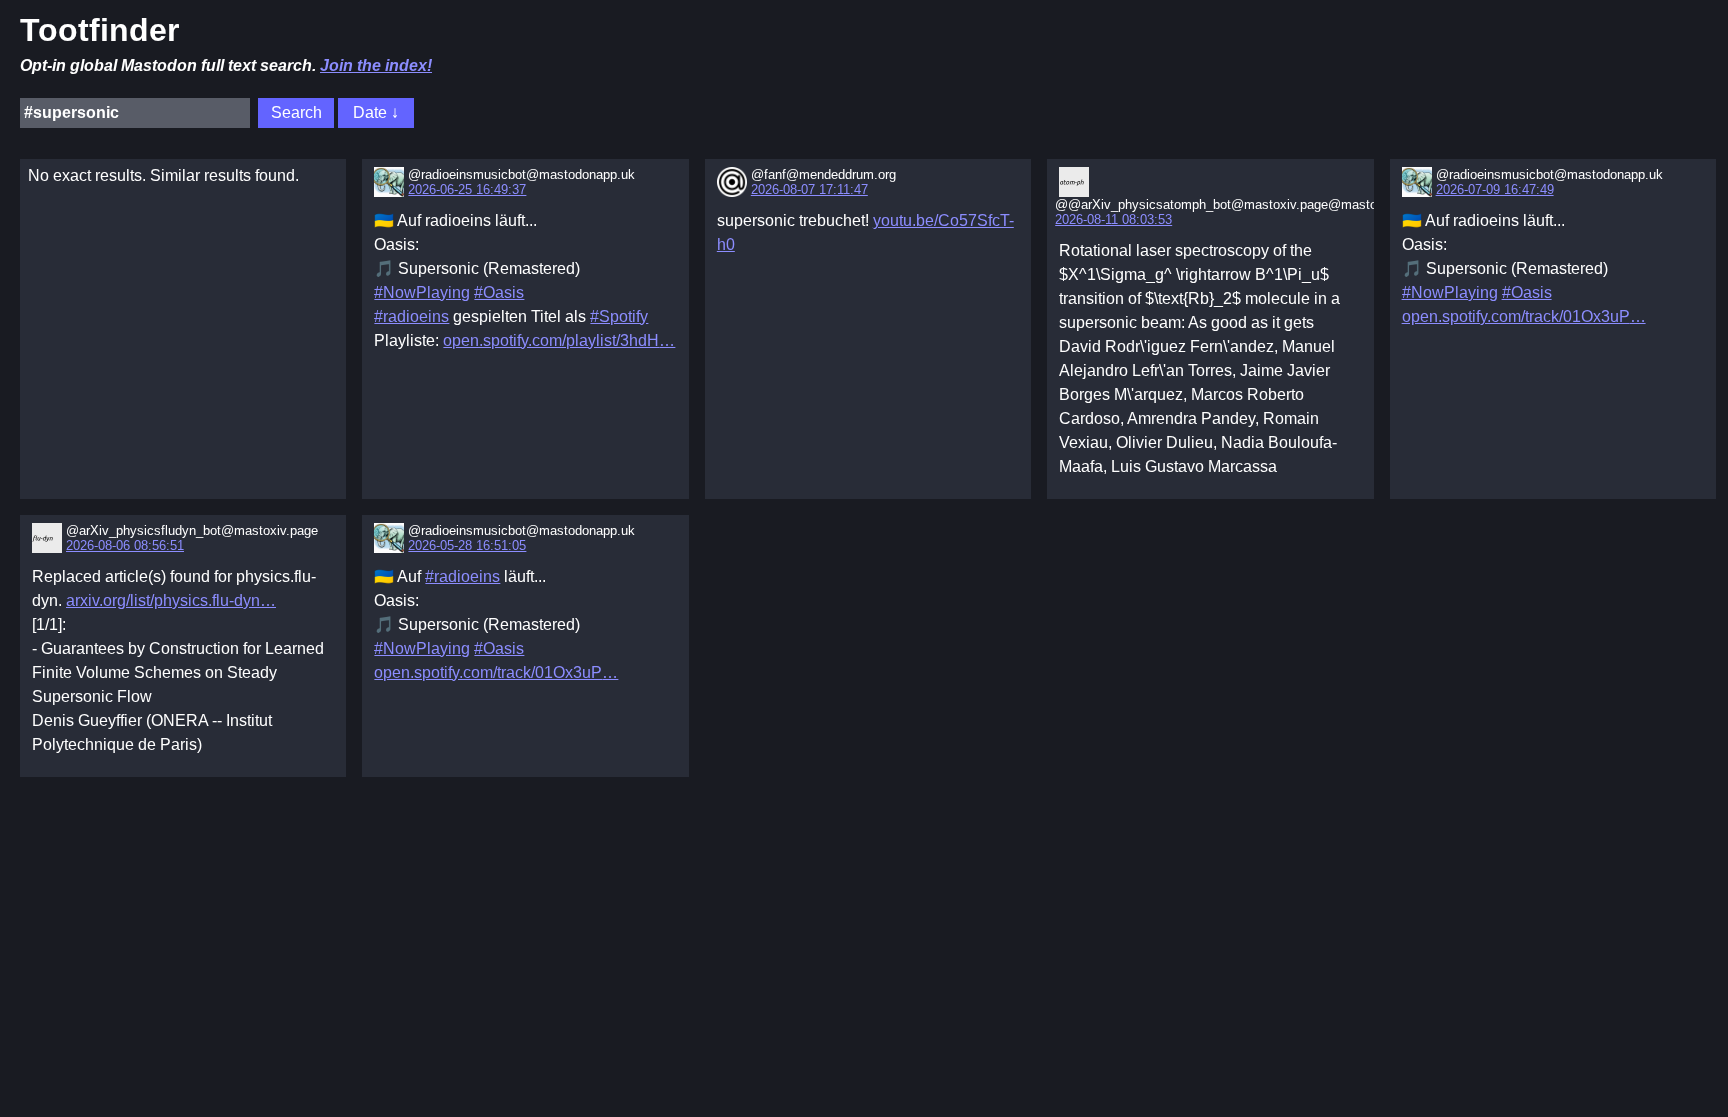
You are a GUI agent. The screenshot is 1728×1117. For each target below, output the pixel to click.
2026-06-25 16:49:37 (467, 189)
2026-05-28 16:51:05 (467, 545)
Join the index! (376, 65)
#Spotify (619, 316)
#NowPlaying (422, 292)
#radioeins (411, 316)
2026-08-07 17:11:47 (809, 189)
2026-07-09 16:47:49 (1495, 189)
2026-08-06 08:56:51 (125, 545)
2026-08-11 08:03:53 (1113, 219)
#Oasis (499, 292)
